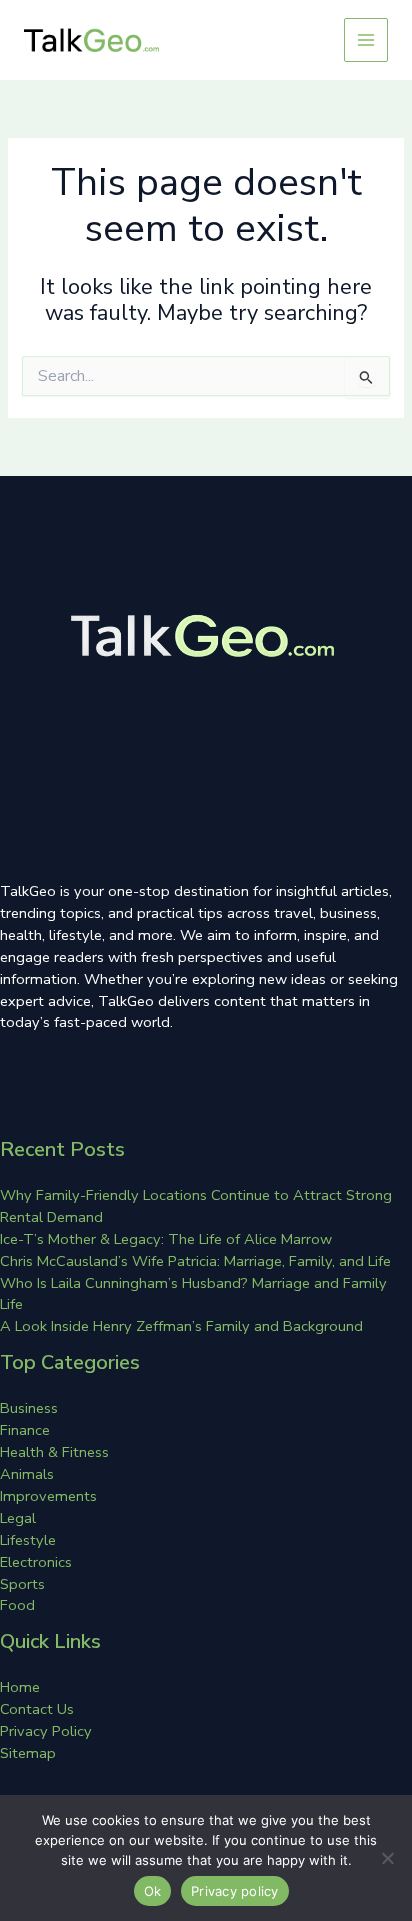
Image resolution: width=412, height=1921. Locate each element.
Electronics (36, 1562)
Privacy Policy (46, 1731)
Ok (153, 1891)
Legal (18, 1518)
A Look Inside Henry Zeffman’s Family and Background (181, 1326)
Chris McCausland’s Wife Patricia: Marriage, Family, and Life (195, 1261)
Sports (22, 1584)
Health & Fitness (54, 1452)
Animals (27, 1474)
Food (17, 1605)
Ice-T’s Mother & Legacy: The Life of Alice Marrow (166, 1239)
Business (29, 1408)
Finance (25, 1430)
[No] (387, 1858)
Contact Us (37, 1709)
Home (20, 1687)
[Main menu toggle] (366, 40)
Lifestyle (28, 1540)
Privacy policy (235, 1891)
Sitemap (28, 1753)
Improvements (48, 1496)
